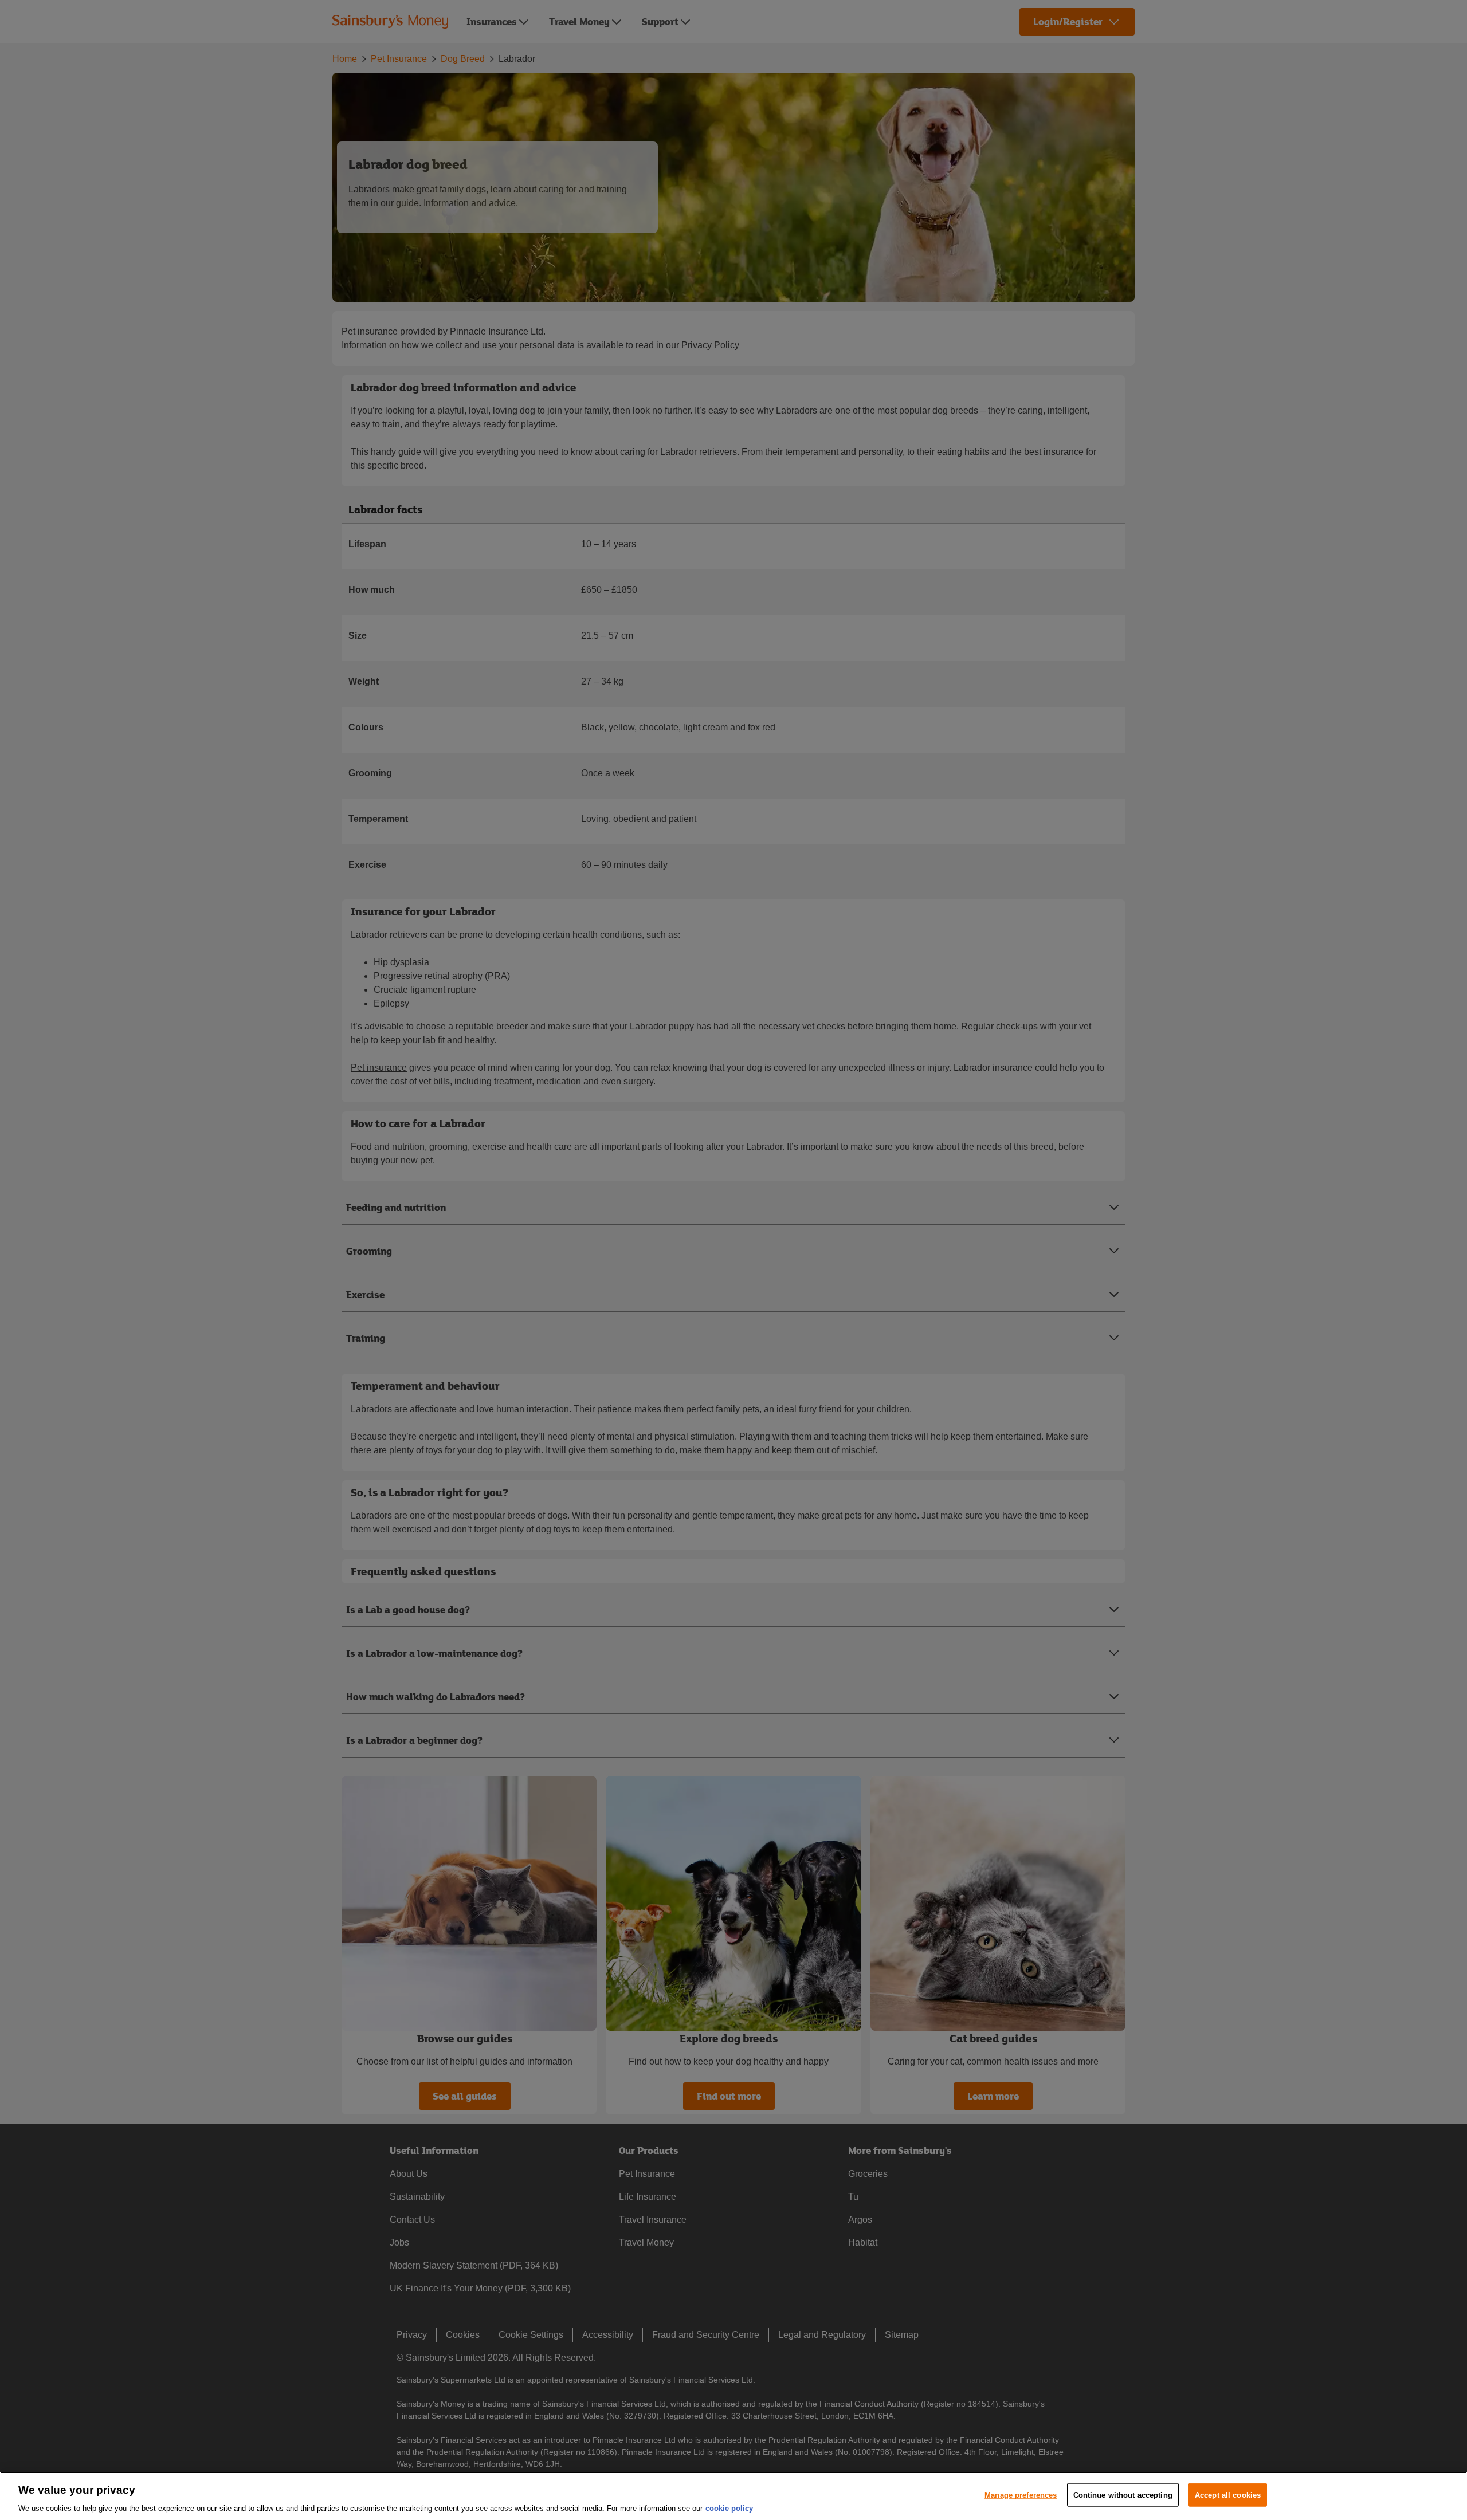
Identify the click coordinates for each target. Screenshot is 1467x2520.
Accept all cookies (1228, 2495)
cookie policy (729, 2508)
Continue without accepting (1123, 2495)
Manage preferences (1021, 2495)
